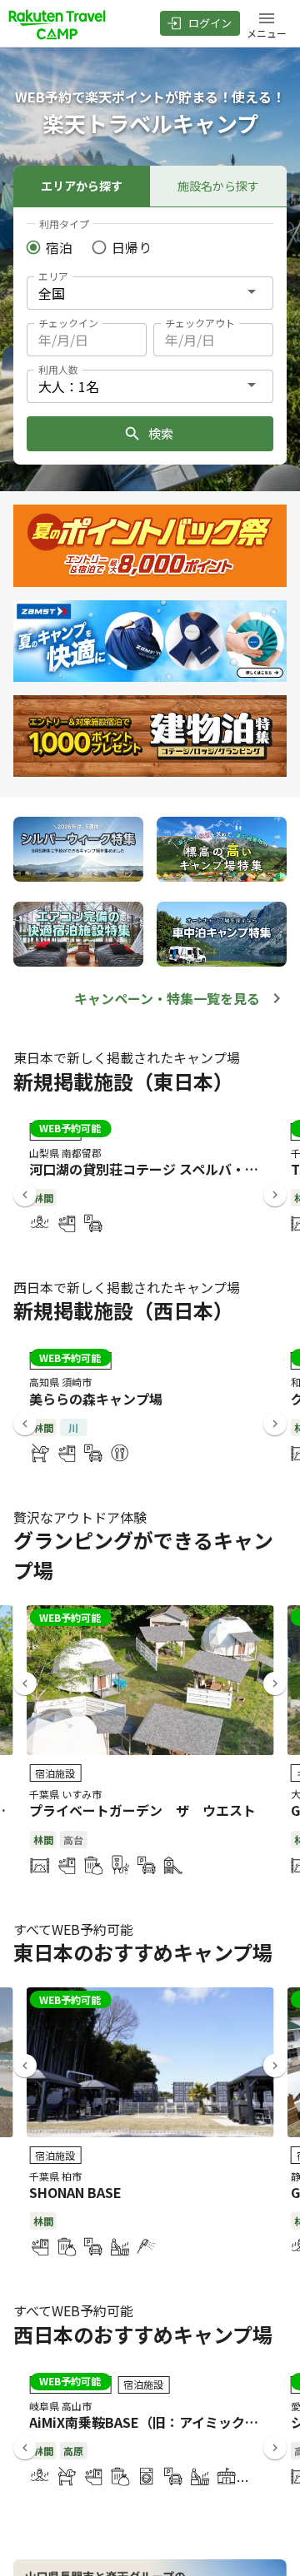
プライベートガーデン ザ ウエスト (142, 1810)
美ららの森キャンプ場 (96, 1399)
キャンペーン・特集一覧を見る (167, 998)
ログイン (210, 23)
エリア (53, 276)
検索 (161, 433)
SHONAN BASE (75, 2192)
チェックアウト (200, 323)
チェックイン (68, 323)
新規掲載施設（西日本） (123, 1310)
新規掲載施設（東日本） (123, 1081)
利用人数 (58, 369)
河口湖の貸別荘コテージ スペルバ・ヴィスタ (164, 1169)
